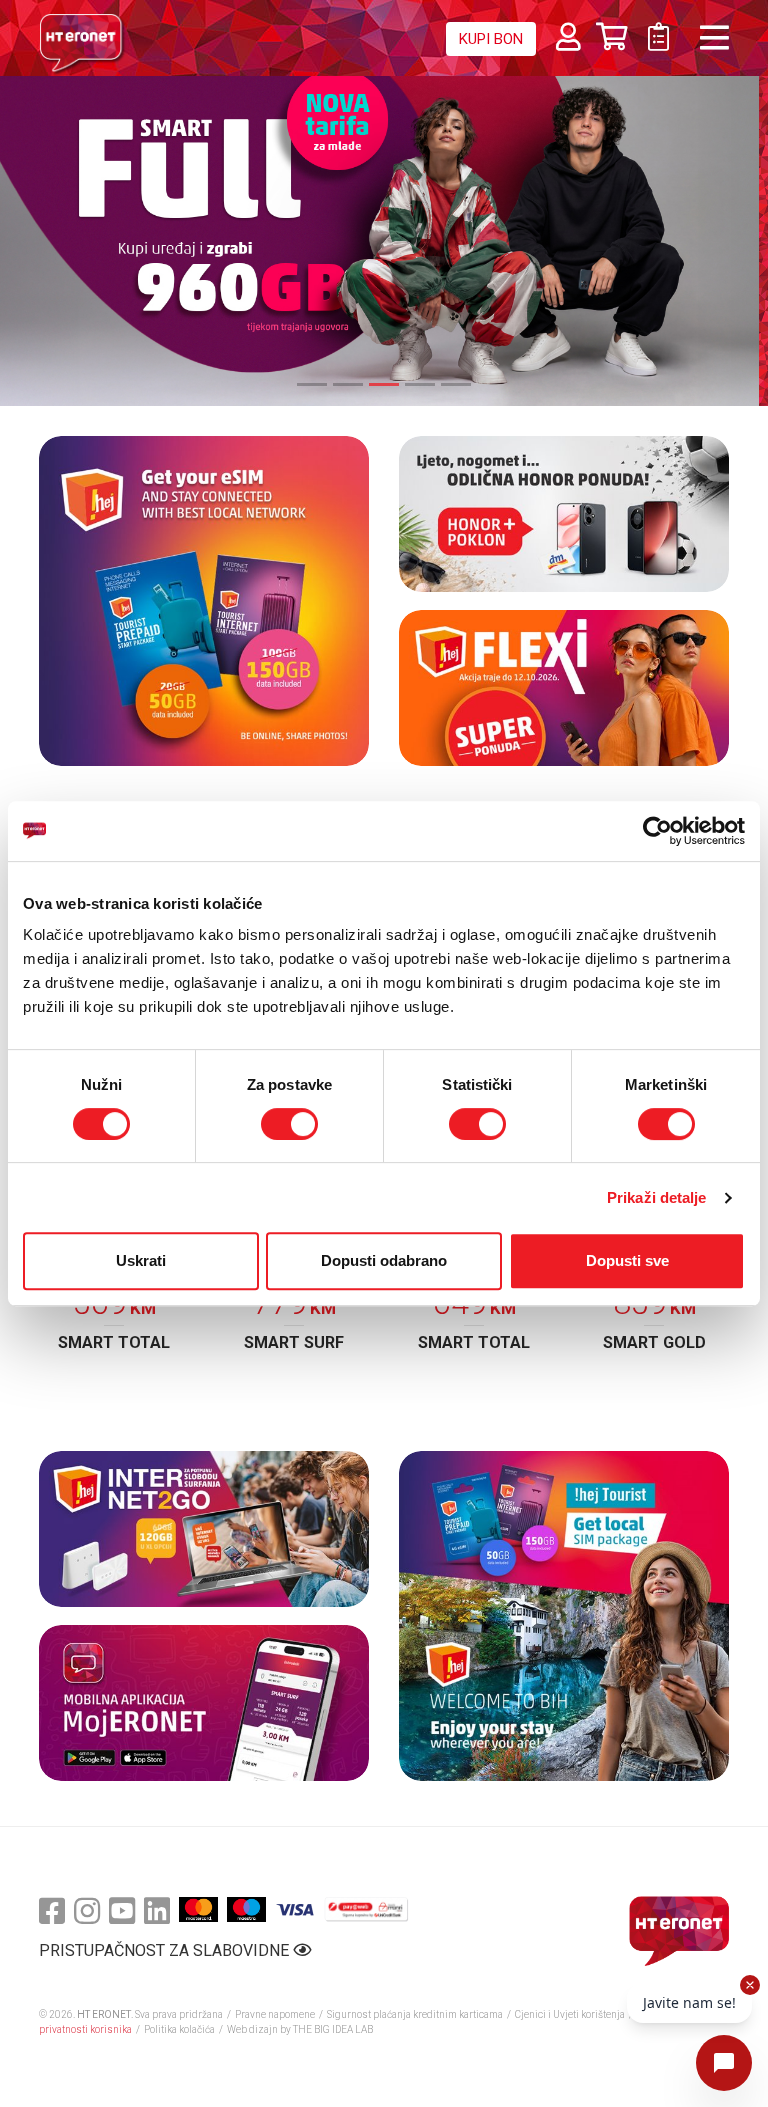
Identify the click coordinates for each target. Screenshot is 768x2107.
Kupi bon (491, 39)
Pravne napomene (275, 2014)
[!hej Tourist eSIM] (204, 601)
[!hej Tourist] (564, 1616)
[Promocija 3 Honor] (564, 514)
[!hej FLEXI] (564, 688)
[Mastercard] (198, 1909)
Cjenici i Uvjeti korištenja (570, 2014)
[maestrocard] (246, 1909)
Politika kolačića (179, 2029)
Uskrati (141, 1260)
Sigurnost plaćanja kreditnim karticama (416, 2014)
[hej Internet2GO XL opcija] (204, 1529)
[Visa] (295, 1909)
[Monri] (366, 1909)
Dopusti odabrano (384, 1260)
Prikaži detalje (657, 1197)
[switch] (289, 1124)
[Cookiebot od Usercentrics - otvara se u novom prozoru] (657, 831)
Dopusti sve (627, 1260)
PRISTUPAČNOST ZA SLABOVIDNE (166, 1950)
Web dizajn (252, 2029)
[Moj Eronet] (204, 1703)
